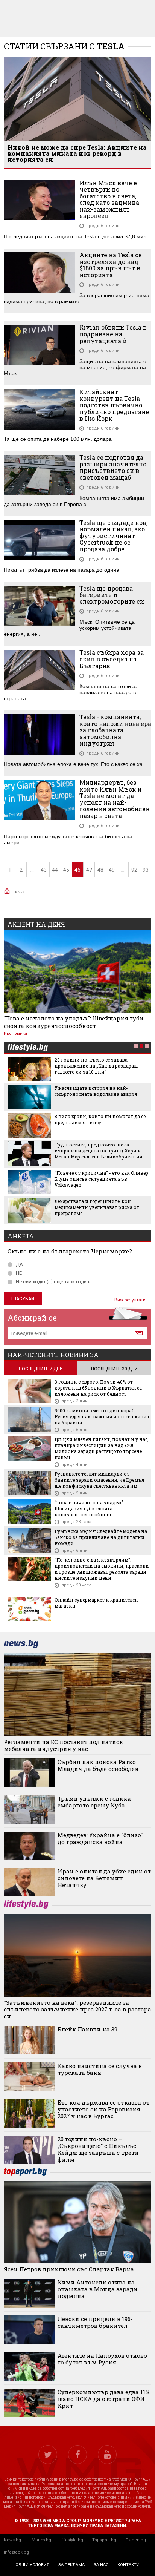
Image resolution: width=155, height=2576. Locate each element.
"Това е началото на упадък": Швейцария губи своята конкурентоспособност (74, 1022)
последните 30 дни (114, 1369)
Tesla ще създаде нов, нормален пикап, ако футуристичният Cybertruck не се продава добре (113, 536)
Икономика (15, 1033)
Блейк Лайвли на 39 (87, 2029)
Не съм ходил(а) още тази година (54, 1282)
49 (112, 870)
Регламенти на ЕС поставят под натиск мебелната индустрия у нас (63, 1745)
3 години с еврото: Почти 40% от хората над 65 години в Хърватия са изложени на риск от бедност (98, 1388)
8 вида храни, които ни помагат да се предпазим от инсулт (100, 1119)
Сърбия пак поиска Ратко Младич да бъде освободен (98, 1765)
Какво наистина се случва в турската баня (100, 2069)
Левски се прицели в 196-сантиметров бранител (95, 2322)
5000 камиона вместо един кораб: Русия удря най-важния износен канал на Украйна (102, 1416)
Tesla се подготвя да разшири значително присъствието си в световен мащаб (113, 467)
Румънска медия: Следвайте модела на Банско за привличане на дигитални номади (101, 1537)
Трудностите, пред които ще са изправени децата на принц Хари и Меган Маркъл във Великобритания (98, 1151)
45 (66, 870)
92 (134, 870)
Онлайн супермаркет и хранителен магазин (96, 1603)
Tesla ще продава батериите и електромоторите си (112, 595)
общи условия (32, 2565)
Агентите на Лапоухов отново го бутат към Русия (102, 2359)
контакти (128, 2565)
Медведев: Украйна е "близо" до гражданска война (100, 1838)
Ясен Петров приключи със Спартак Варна (69, 2269)
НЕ (19, 1273)
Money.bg (41, 2540)
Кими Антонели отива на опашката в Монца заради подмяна (98, 2289)
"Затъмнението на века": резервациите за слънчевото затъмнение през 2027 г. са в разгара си (77, 2009)
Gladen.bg (136, 2540)
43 (44, 870)
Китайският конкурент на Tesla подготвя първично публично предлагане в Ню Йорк (114, 405)
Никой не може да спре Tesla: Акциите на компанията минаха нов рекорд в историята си (77, 153)
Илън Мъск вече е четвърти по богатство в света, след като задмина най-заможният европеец (109, 199)
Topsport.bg (104, 2540)
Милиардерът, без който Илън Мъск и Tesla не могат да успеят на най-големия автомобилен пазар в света (115, 799)
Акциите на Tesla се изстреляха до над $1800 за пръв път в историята (111, 265)
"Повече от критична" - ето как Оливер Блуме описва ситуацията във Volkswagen (101, 1179)
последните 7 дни (41, 1369)
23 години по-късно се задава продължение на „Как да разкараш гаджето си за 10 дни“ (96, 1066)
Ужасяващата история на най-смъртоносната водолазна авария (96, 1091)
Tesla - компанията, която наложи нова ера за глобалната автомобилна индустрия (115, 730)
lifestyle (27, 1048)
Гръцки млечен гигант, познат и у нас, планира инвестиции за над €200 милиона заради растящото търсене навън (102, 1448)
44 (55, 870)
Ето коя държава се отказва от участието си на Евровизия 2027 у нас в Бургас (103, 2109)
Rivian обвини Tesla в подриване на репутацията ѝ (113, 334)
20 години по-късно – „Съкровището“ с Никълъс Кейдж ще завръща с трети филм (98, 2149)
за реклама (71, 2565)
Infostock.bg (16, 2552)
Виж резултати (130, 1300)
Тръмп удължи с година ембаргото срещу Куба (94, 1802)
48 (100, 870)
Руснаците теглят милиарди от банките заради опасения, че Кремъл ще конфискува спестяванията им (99, 1480)
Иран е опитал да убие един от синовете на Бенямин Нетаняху (104, 1878)
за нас (101, 2565)
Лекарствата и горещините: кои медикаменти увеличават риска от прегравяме (97, 1207)
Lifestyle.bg (72, 2540)
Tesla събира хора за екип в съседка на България (112, 659)
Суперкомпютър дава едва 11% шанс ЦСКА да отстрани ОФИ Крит (104, 2399)
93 (146, 870)
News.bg (12, 2540)
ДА (19, 1264)
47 (89, 870)
